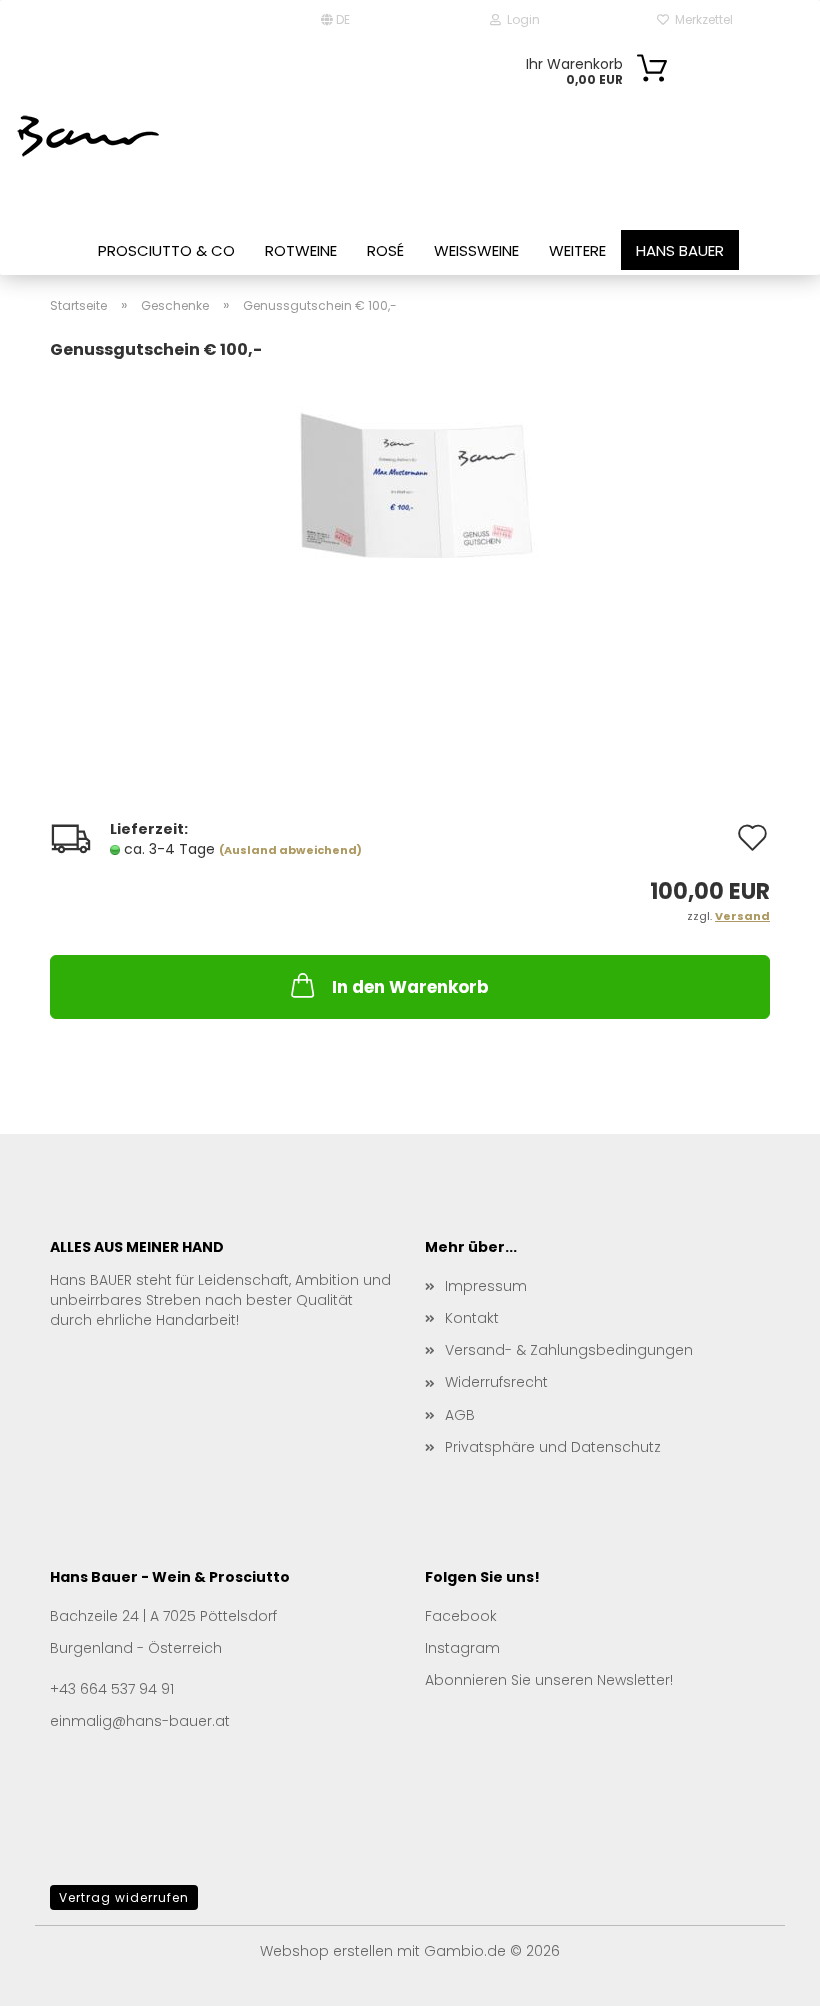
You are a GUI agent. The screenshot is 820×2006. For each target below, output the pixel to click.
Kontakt (472, 1318)
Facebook (461, 1616)
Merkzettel (701, 19)
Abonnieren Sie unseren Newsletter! (549, 1680)
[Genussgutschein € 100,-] (410, 518)
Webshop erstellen (326, 1951)
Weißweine (476, 250)
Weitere (577, 250)
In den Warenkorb (410, 987)
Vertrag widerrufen (124, 1897)
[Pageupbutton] (765, 1976)
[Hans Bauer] (90, 135)
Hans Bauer (680, 250)
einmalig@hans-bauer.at (140, 1721)
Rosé (385, 250)
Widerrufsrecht (496, 1382)
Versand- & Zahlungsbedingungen (569, 1350)
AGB (460, 1415)
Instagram (462, 1648)
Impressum (486, 1286)
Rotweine (301, 250)
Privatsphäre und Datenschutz (553, 1447)
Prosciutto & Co (166, 250)
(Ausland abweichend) (290, 850)
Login (520, 19)
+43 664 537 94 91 (112, 1689)
